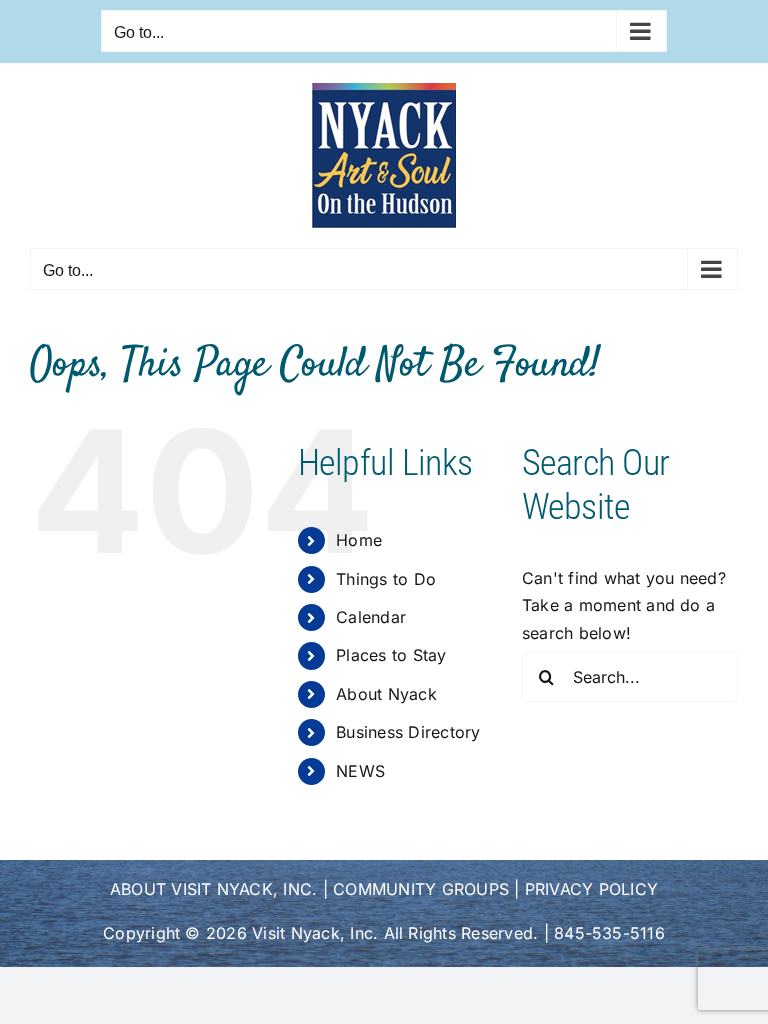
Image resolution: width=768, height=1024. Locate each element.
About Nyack (386, 694)
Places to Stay (391, 655)
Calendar (371, 617)
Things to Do (386, 579)
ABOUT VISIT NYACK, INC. (214, 889)
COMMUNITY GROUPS (421, 889)
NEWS (360, 771)
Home (359, 540)
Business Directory (408, 732)
